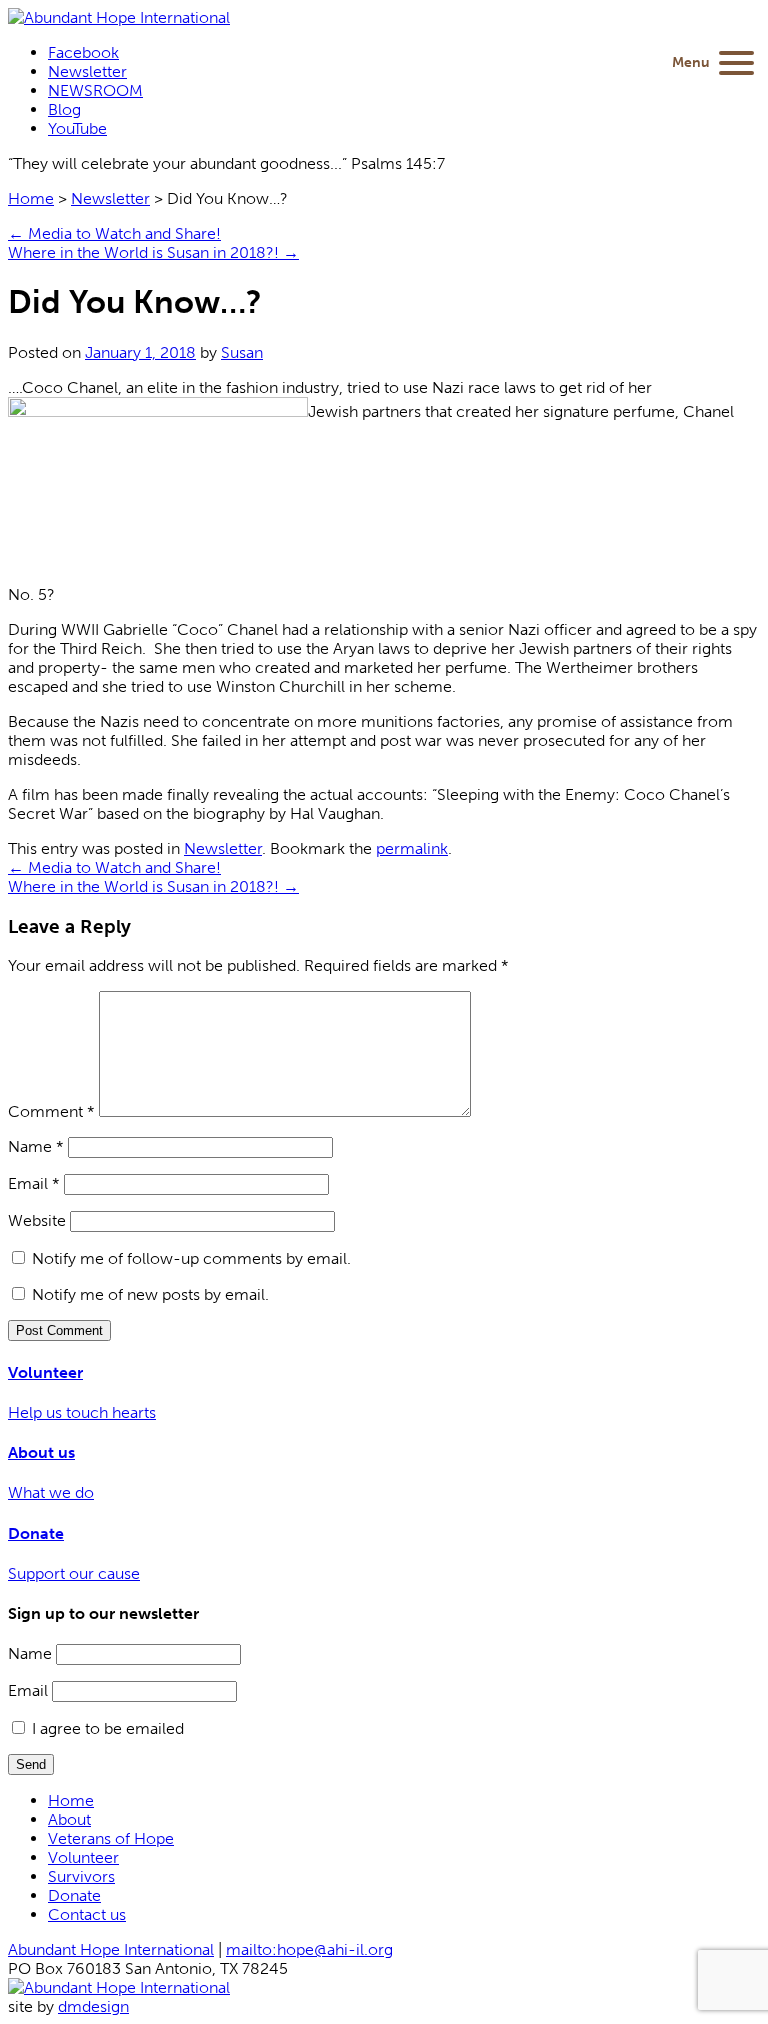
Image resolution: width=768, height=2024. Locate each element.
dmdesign (93, 2006)
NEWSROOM (95, 90)
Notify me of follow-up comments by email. (191, 1258)
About (69, 1819)
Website (37, 1220)
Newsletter (87, 71)
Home (31, 198)
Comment (51, 1111)
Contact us (87, 1914)
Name (36, 1146)
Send (31, 1764)
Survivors (81, 1876)
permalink (412, 848)
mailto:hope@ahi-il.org (309, 1949)
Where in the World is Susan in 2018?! (153, 252)
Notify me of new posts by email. (150, 1294)
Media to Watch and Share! (114, 233)
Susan (242, 352)
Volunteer (83, 1857)
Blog (64, 109)
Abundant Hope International (111, 1949)
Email (34, 1183)
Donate (74, 1895)
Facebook (83, 52)
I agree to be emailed (108, 1728)
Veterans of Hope (111, 1838)
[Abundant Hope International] (119, 17)
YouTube (77, 128)
